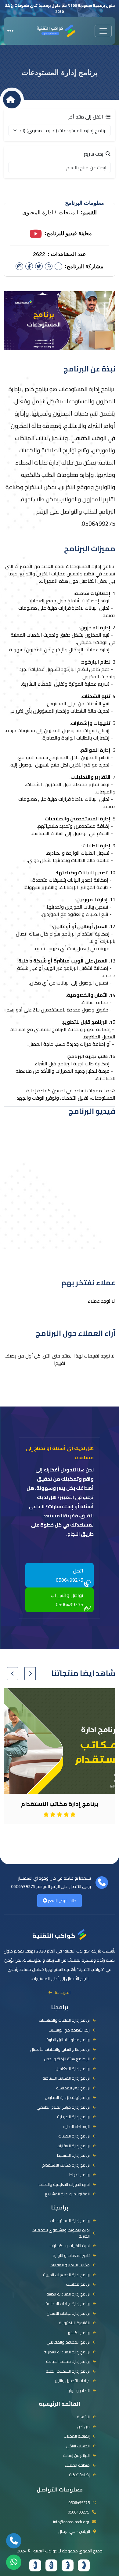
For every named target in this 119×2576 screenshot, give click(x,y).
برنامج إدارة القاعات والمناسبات (64, 2021)
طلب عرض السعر (62, 1900)
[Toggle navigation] (103, 31)
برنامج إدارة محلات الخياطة (68, 2362)
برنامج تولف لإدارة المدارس (67, 2098)
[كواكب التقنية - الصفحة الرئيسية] (56, 30)
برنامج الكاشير (79, 2333)
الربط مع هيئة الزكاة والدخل (67, 2059)
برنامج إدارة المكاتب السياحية (66, 2078)
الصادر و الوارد (78, 2391)
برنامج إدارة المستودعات (70, 2221)
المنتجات (68, 213)
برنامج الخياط (79, 2175)
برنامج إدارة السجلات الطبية (68, 2371)
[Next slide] (13, 1674)
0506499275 (23, 1886)
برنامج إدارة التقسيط (73, 2156)
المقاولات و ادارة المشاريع (67, 2194)
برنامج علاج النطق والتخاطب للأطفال (60, 2050)
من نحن (83, 2427)
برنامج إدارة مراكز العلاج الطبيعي (63, 2107)
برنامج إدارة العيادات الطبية (68, 2294)
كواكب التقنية (54, 1935)
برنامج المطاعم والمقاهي (68, 2342)
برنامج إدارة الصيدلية (73, 2117)
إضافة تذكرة (79, 2475)
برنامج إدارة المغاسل (73, 2069)
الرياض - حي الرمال (74, 2532)
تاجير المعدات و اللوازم (71, 2256)
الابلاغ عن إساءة (76, 2456)
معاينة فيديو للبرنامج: (68, 233)
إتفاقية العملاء (77, 2436)
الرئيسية (83, 2417)
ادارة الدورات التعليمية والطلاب (64, 2185)
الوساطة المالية (76, 2127)
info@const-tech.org (71, 2522)
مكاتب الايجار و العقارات (70, 2265)
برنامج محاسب (78, 2284)
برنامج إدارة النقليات (74, 2136)
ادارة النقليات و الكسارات (70, 2246)
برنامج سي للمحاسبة (73, 2088)
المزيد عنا (63, 1992)
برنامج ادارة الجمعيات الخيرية (66, 2275)
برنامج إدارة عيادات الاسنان (68, 2314)
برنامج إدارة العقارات (73, 2146)
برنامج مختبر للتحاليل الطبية (68, 2040)
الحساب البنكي (78, 2446)
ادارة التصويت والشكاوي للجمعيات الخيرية (61, 2233)
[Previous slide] (30, 1674)
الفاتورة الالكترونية (74, 2323)
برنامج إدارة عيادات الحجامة (68, 2304)
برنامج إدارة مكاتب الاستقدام (66, 2165)
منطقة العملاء (77, 2465)
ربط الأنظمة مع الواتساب (69, 2030)
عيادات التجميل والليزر (72, 2381)
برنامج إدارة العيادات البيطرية (67, 2352)
